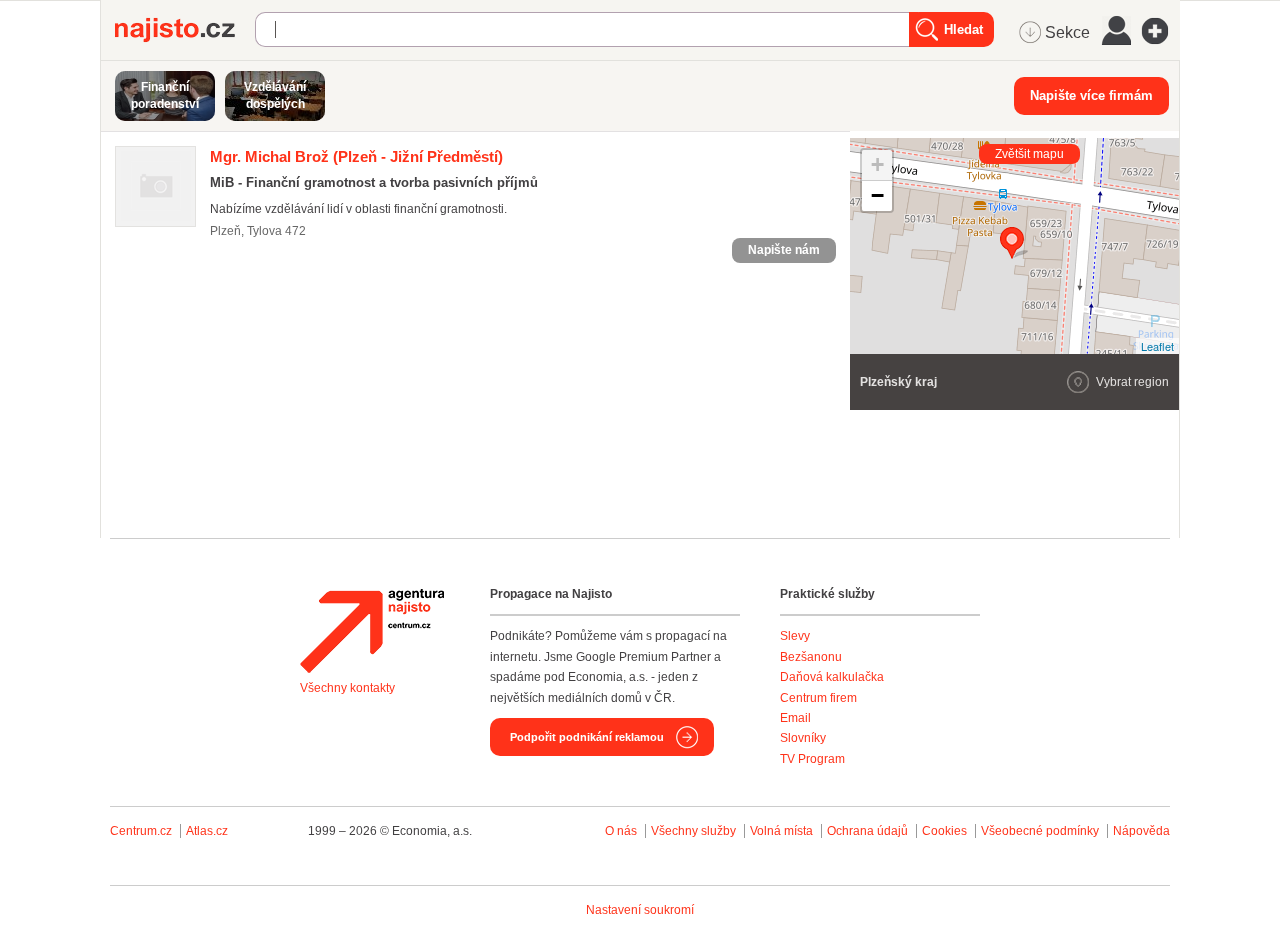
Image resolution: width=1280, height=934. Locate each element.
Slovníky (803, 738)
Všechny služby (695, 831)
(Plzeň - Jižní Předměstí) (356, 156)
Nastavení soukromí (640, 910)
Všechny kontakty (347, 688)
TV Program (812, 759)
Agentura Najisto (372, 631)
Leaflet (1157, 346)
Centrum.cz (141, 831)
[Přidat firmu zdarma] (1161, 31)
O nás (621, 831)
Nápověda (1141, 831)
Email (795, 718)
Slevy (795, 636)
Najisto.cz (185, 30)
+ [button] (877, 164)
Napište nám (784, 250)
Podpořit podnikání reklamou (587, 737)
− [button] (877, 195)
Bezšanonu (811, 657)
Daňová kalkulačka (832, 677)
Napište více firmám (1091, 95)
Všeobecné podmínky (1040, 831)
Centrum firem (818, 698)
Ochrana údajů (867, 831)
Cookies (944, 831)
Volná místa (781, 831)
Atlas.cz (207, 831)
